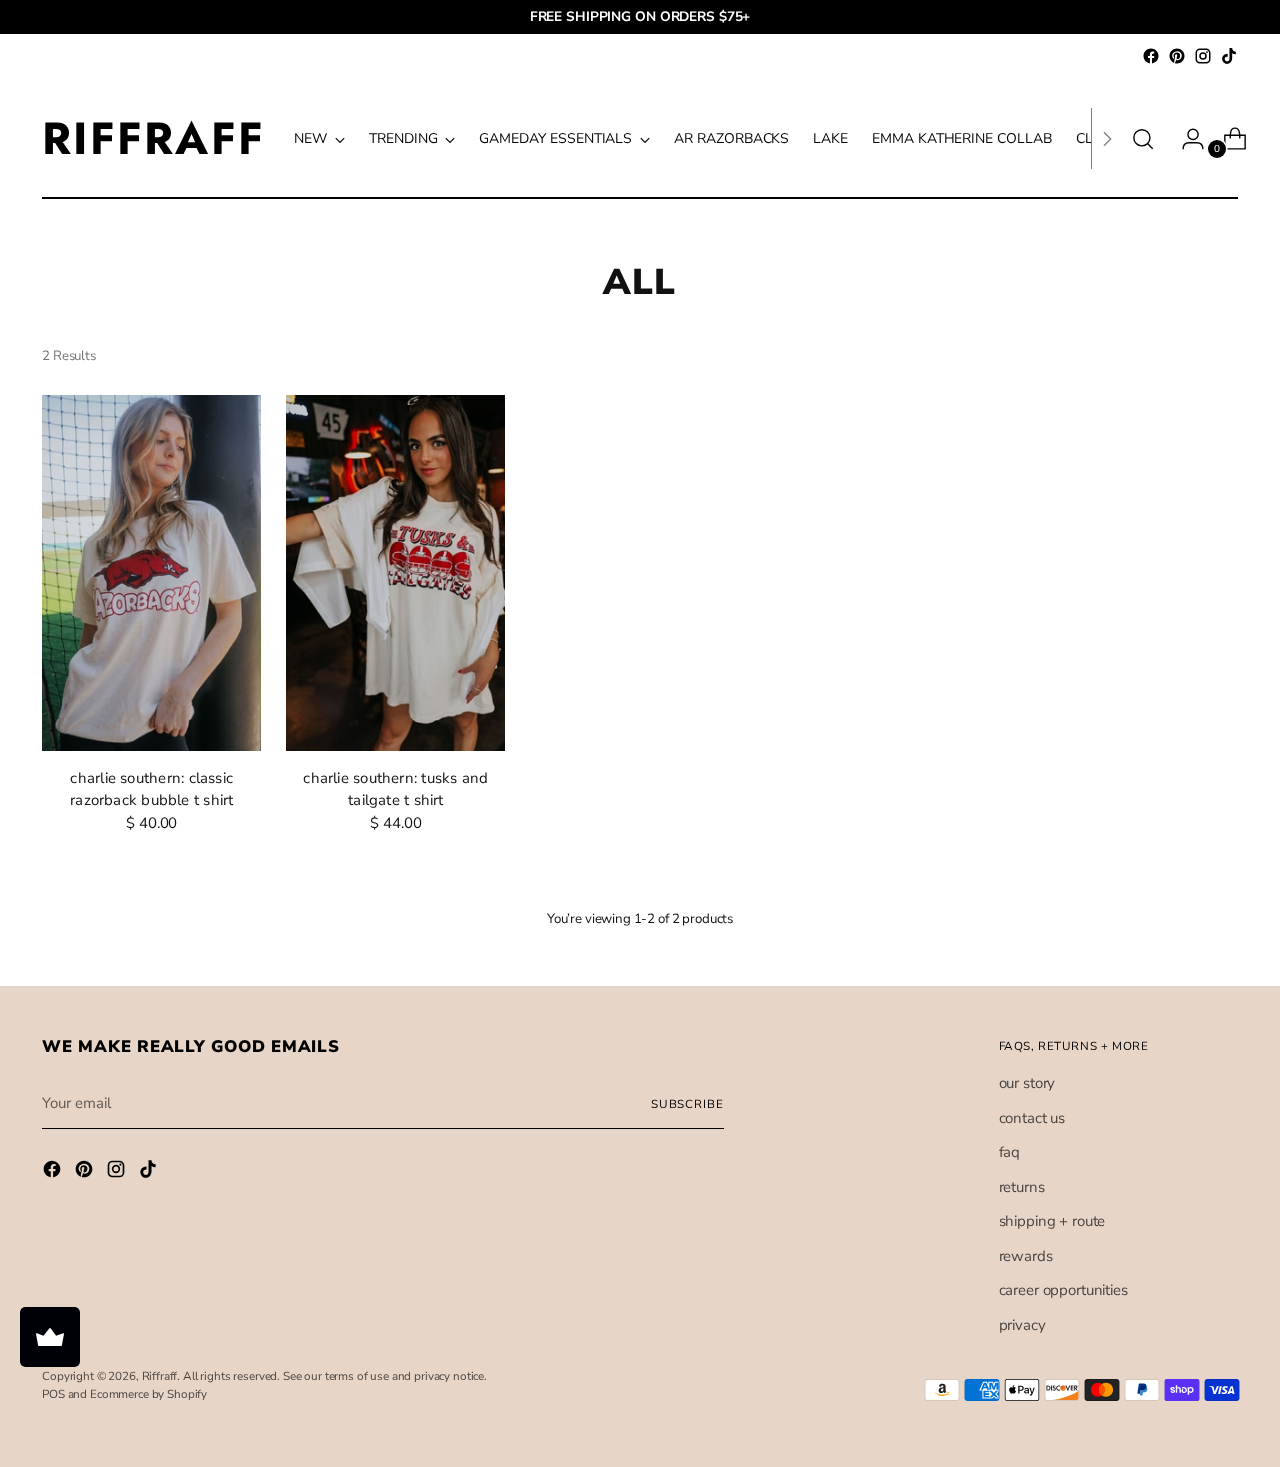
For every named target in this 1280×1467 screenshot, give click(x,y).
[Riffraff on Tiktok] (1229, 56)
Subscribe (687, 1104)
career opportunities (1063, 1290)
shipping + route (1052, 1221)
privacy (1022, 1325)
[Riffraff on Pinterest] (1177, 56)
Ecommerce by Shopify (148, 1394)
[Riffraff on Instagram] (1203, 56)
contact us (1032, 1118)
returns (1022, 1187)
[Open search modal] (1143, 139)
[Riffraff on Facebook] (1151, 56)
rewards (1026, 1256)
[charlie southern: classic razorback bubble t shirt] (151, 573)
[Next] (1107, 138)
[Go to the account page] (1185, 139)
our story (1027, 1083)
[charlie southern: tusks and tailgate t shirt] (395, 573)
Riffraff (160, 1376)
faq (1010, 1152)
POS (53, 1394)
